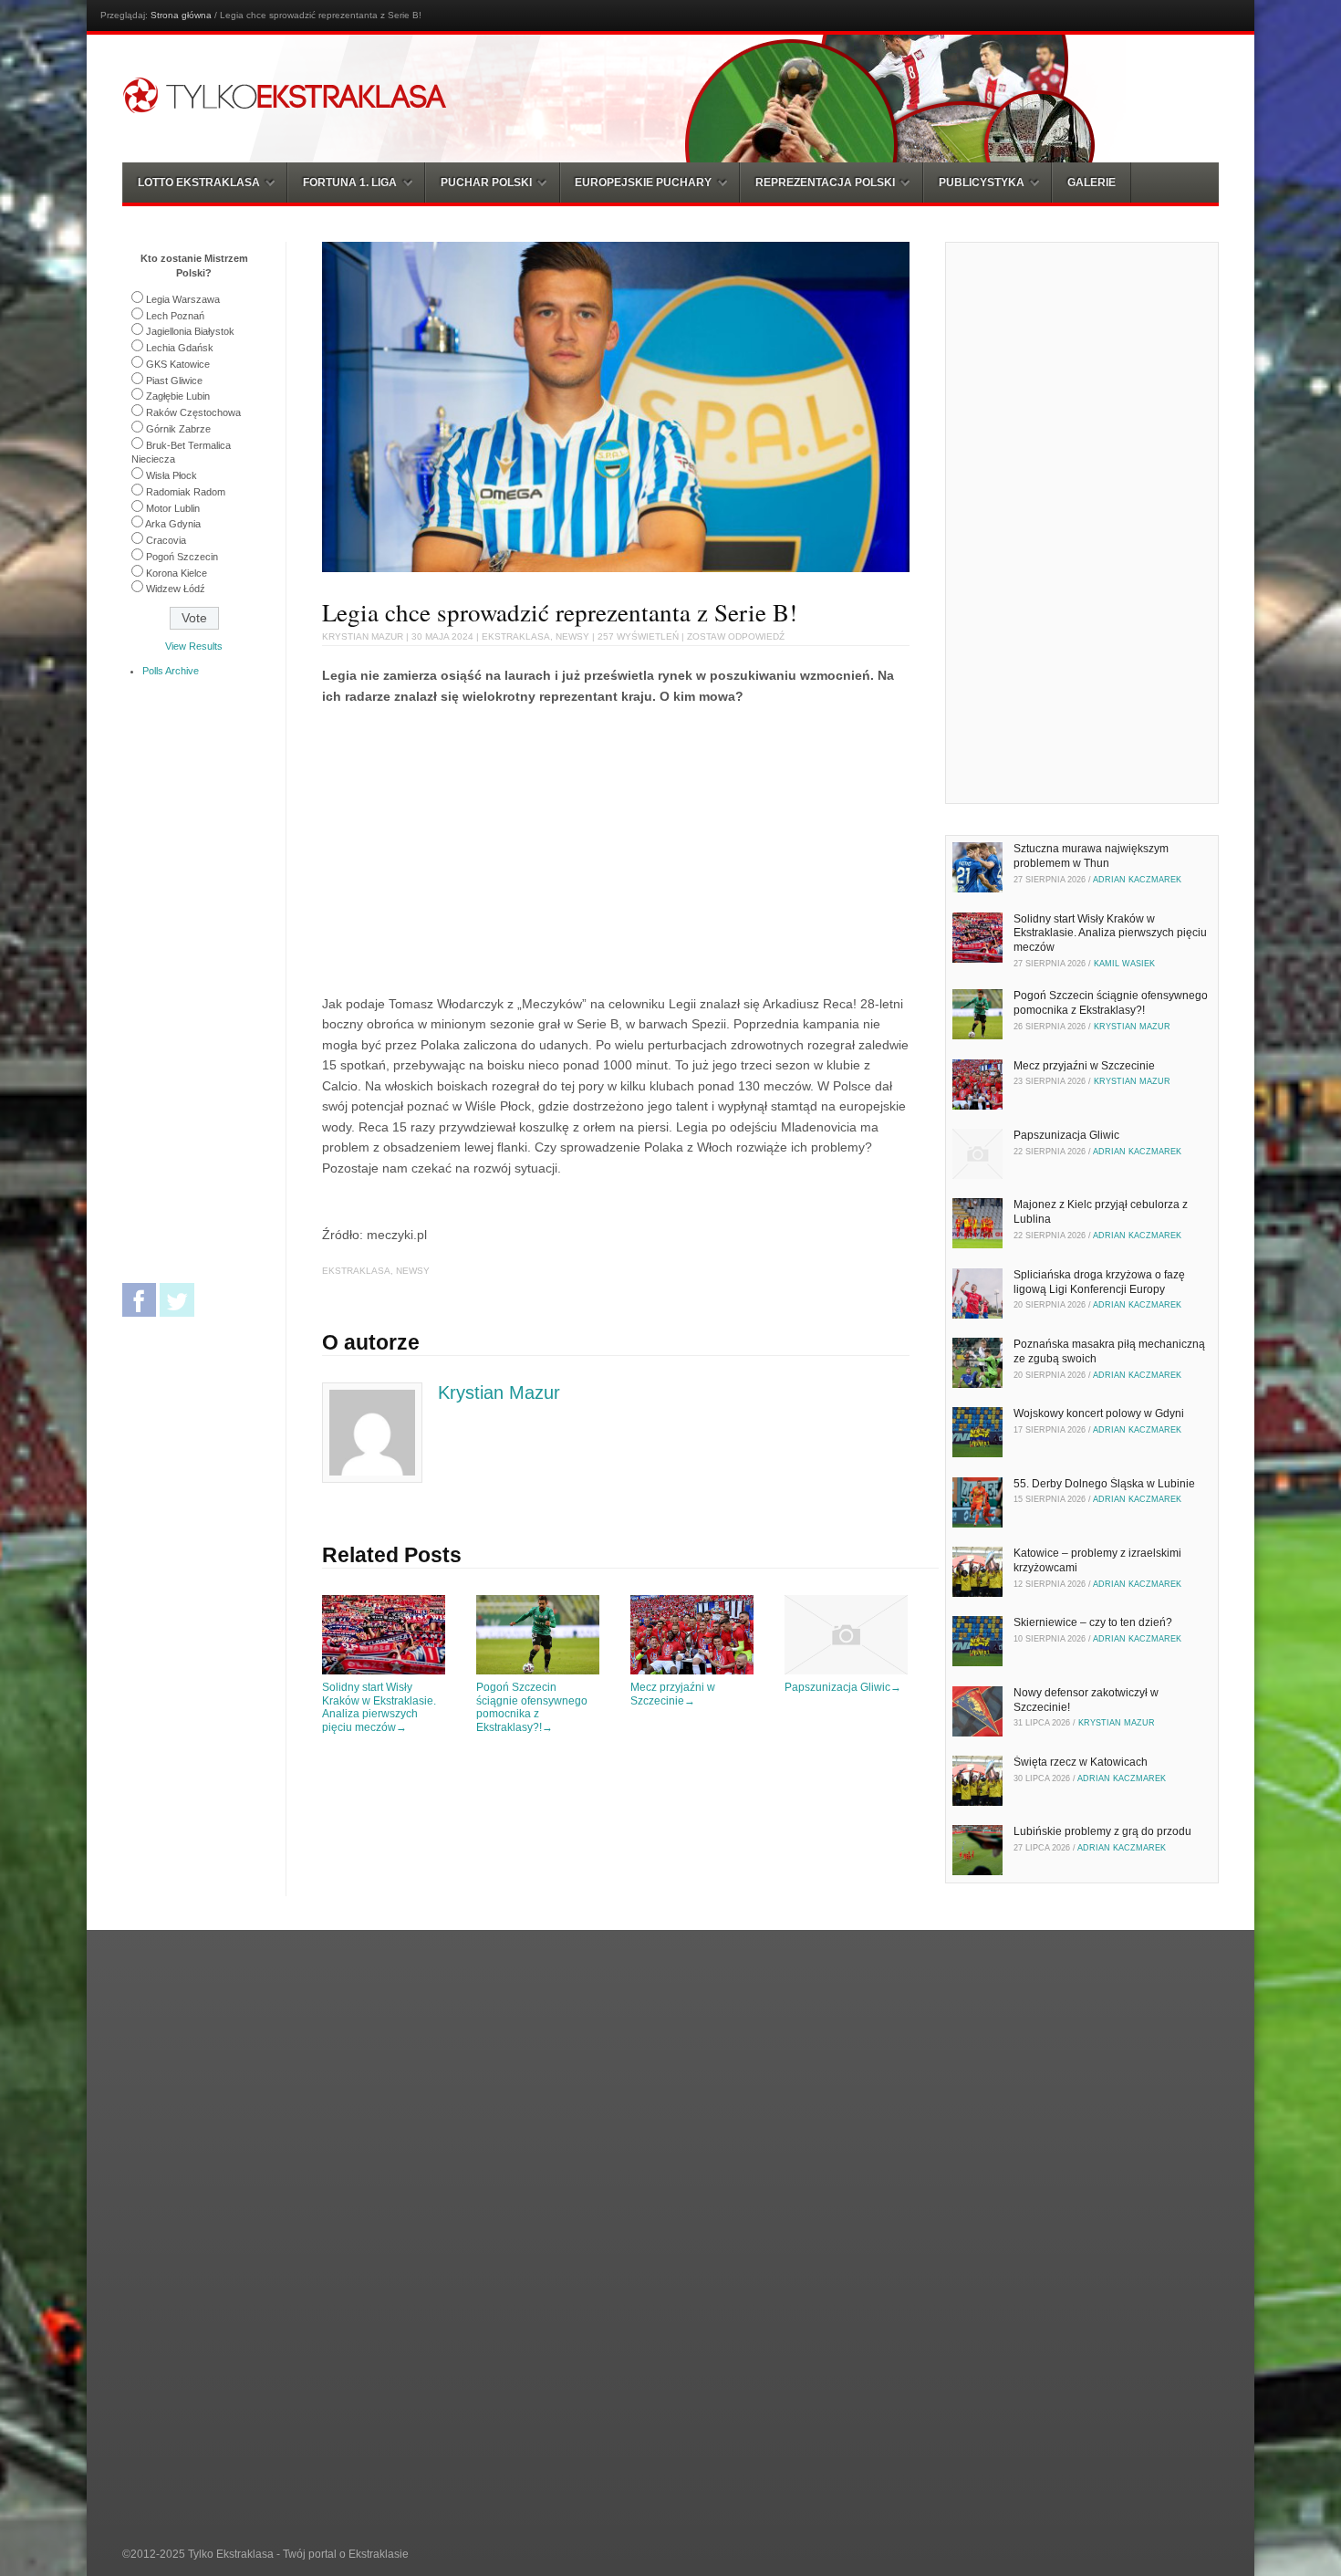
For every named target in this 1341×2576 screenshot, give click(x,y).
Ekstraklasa (516, 636)
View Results (194, 646)
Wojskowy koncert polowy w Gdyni (1099, 1413)
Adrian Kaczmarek (1137, 880)
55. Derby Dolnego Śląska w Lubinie (1104, 1484)
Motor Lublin (173, 508)
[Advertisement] (475, 847)
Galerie (1092, 183)
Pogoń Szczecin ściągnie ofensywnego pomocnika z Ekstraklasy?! (532, 1707)
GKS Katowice (178, 364)
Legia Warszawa (183, 299)
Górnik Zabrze (178, 429)
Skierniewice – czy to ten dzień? (1093, 1622)
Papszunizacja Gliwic (843, 1687)
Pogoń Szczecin (182, 557)
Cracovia (166, 540)
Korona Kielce (177, 573)
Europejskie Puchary (643, 183)
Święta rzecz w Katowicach (1081, 1762)
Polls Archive (171, 671)
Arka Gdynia (173, 524)
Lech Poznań (175, 316)
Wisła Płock (172, 475)
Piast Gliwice (174, 381)
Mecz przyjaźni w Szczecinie (673, 1694)
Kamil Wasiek (1124, 964)
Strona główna (181, 15)
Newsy (572, 636)
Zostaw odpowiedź (736, 636)
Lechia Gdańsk (180, 348)
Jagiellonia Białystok (190, 331)
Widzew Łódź (176, 589)
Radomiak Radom (186, 492)
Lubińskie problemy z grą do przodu (1102, 1831)
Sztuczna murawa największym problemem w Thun (1091, 856)
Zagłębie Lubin (178, 396)
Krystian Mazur (363, 636)
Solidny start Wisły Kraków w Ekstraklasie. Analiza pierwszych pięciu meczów (379, 1707)
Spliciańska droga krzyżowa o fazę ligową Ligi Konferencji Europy (1099, 1282)
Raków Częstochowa (193, 412)
